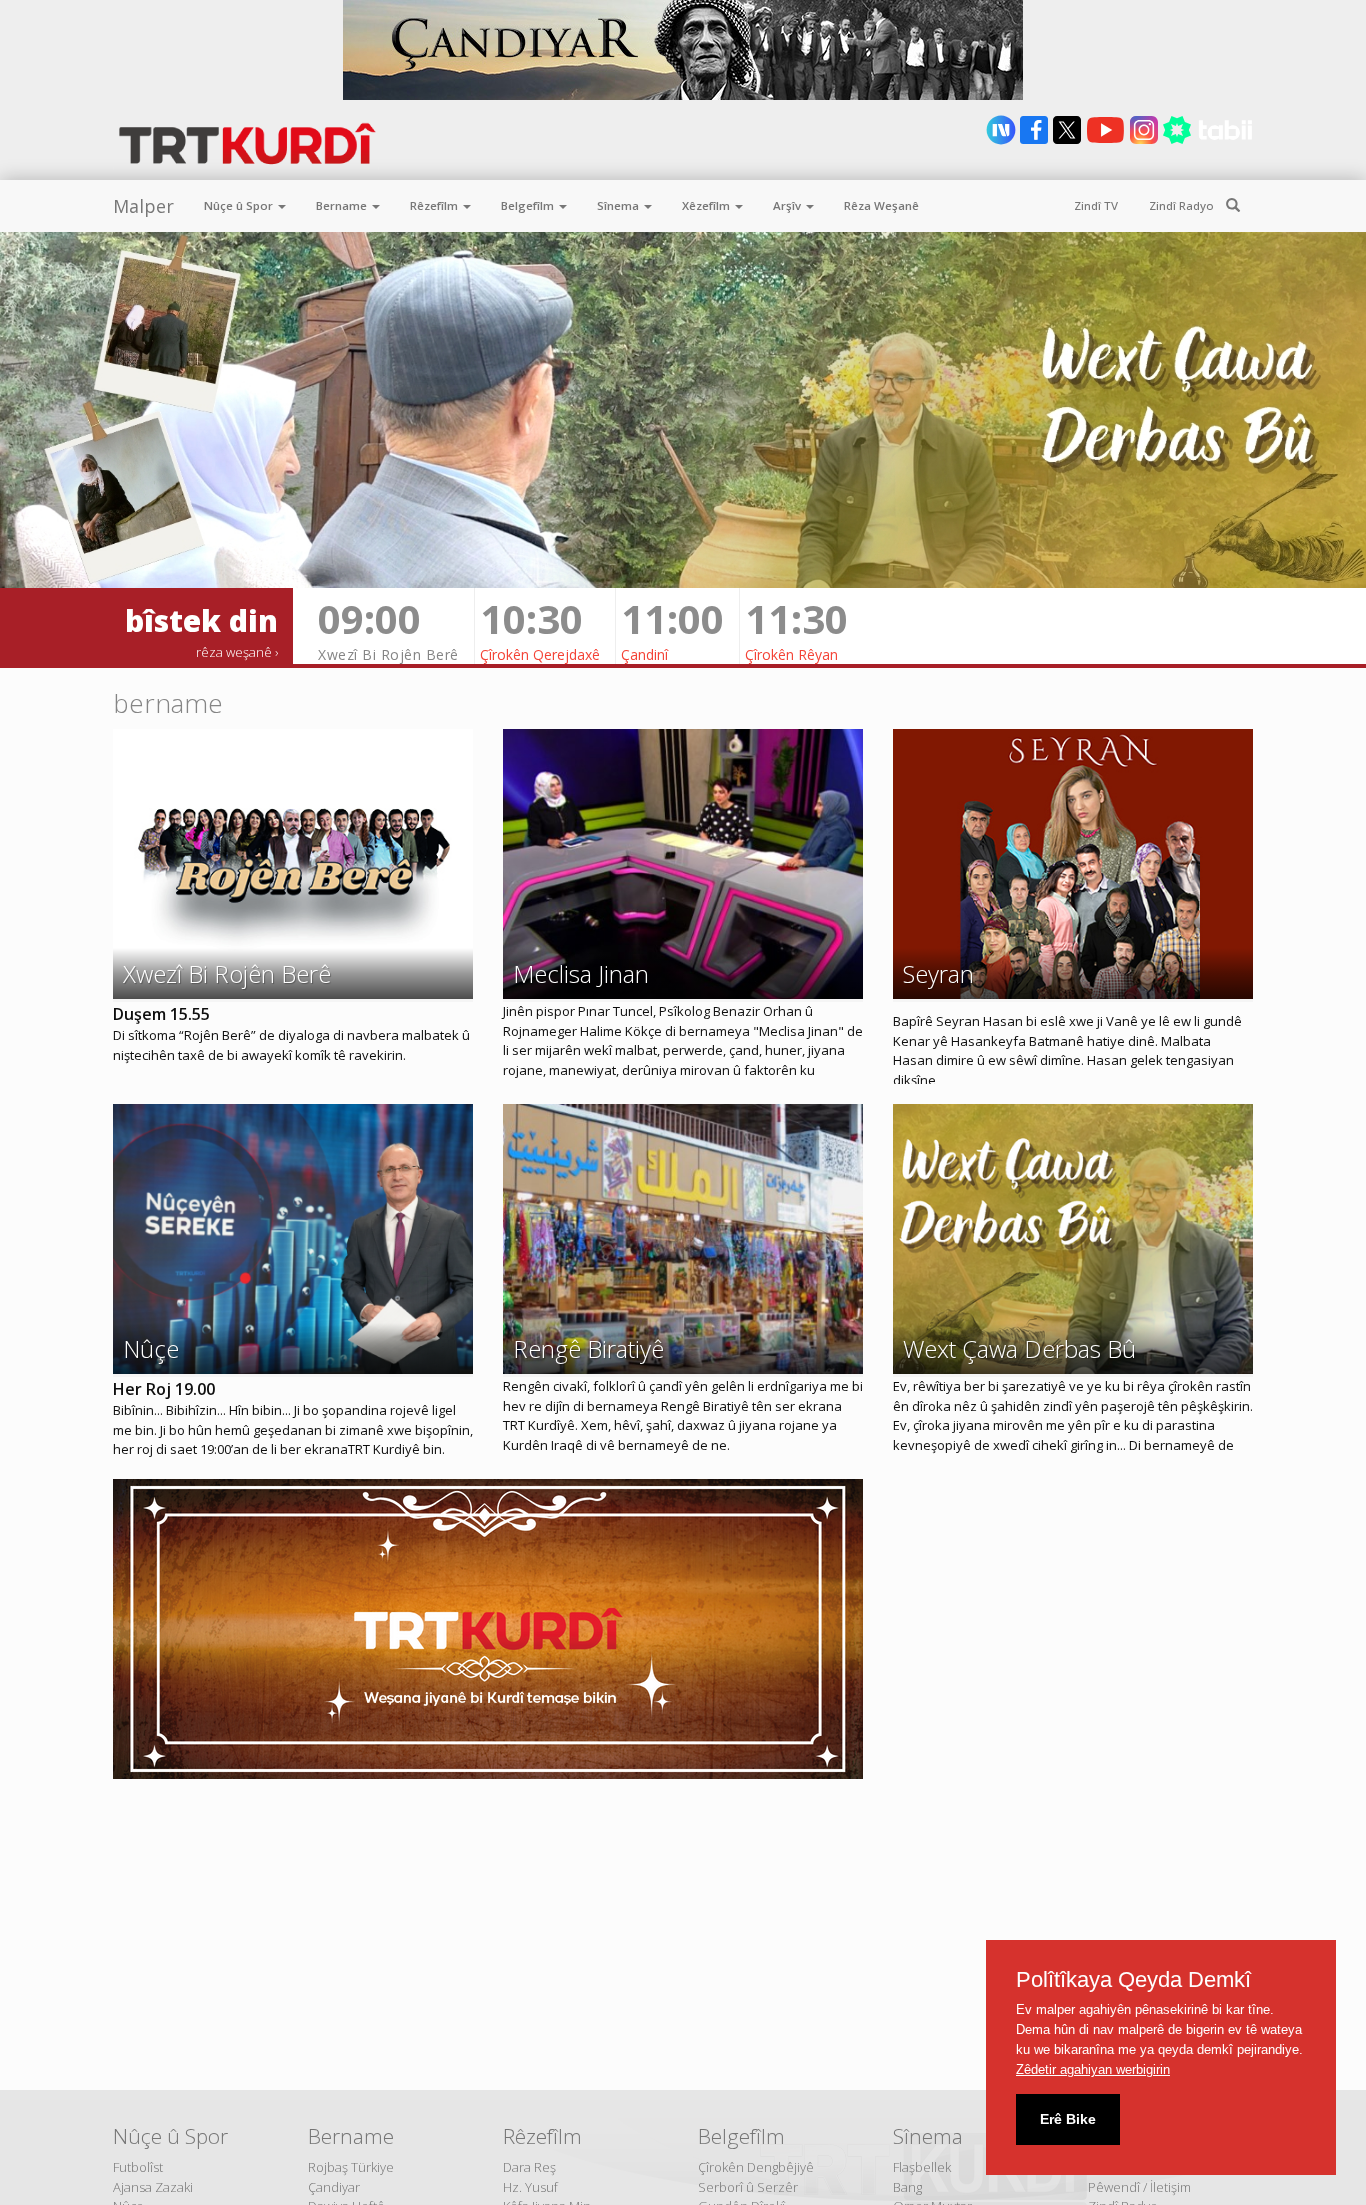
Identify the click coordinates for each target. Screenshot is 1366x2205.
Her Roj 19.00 (164, 1389)
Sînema (619, 205)
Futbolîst (138, 2167)
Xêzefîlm (707, 205)
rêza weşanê (234, 652)
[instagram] (1145, 140)
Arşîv (788, 205)
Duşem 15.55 (161, 1014)
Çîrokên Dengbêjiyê (756, 2167)
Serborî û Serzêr (748, 2187)
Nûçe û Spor (240, 205)
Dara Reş (529, 2167)
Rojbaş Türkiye (351, 2167)
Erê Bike (1068, 2119)
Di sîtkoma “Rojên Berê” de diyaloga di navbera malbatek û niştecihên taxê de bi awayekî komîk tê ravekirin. (291, 1045)
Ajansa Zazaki (153, 2187)
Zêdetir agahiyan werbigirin (1093, 2069)
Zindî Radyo (1181, 205)
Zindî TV (1096, 205)
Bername (343, 205)
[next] (1002, 140)
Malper (143, 206)
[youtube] (1107, 140)
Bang (907, 2187)
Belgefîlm (529, 205)
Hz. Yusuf (530, 2187)
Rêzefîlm (435, 205)
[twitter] (1068, 140)
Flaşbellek (922, 2167)
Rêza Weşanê (881, 205)
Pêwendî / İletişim (1139, 2187)
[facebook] (1035, 140)
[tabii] (1207, 140)
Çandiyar (334, 2187)
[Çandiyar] (683, 50)
